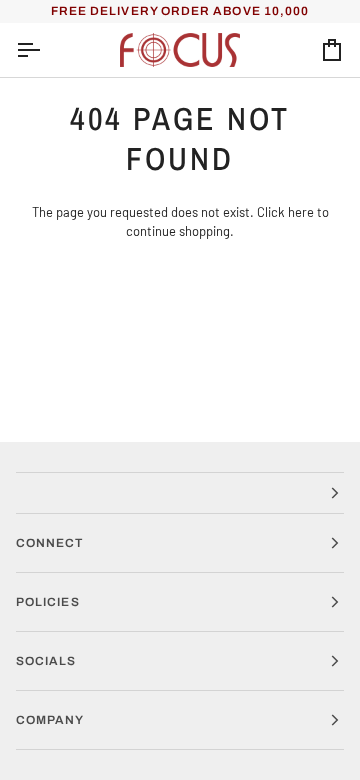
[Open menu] (46, 50)
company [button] (50, 720)
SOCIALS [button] (46, 661)
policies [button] (48, 602)
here (301, 212)
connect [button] (50, 543)
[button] (180, 493)
